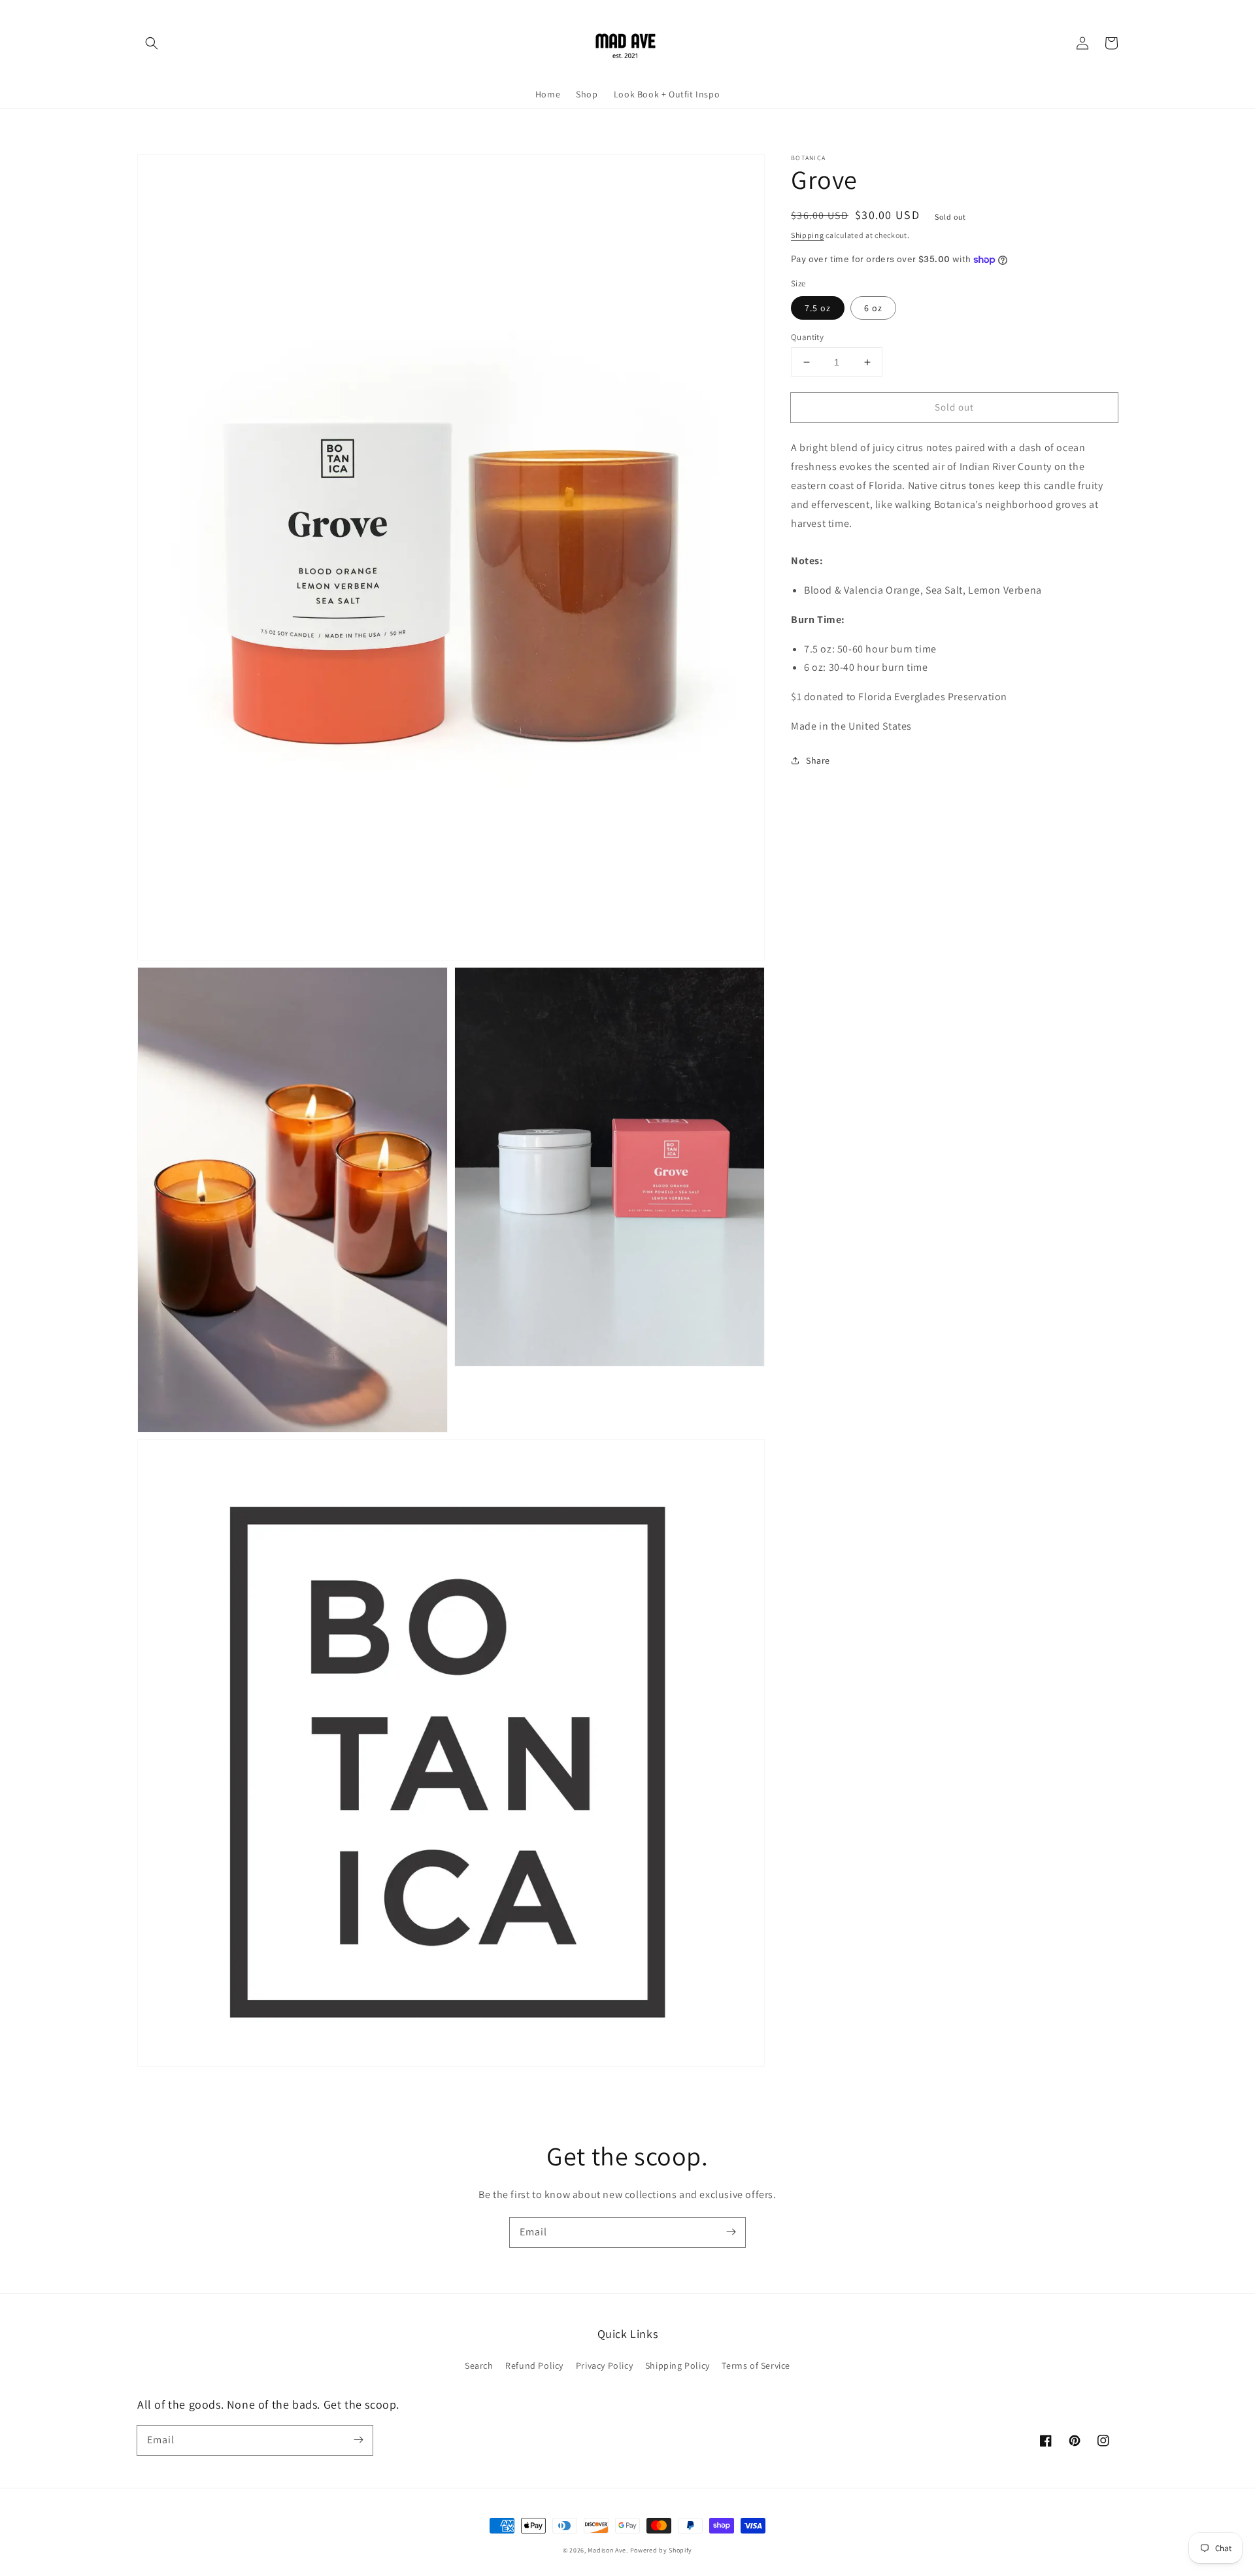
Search (479, 2365)
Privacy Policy (604, 2365)
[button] (152, 43)
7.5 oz (818, 308)
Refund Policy (534, 2365)
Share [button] (818, 760)
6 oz (873, 308)
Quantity (807, 337)
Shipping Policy (678, 2365)
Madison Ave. (608, 2550)
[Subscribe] (731, 2232)
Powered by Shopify (661, 2550)
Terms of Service (756, 2365)
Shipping (808, 235)
